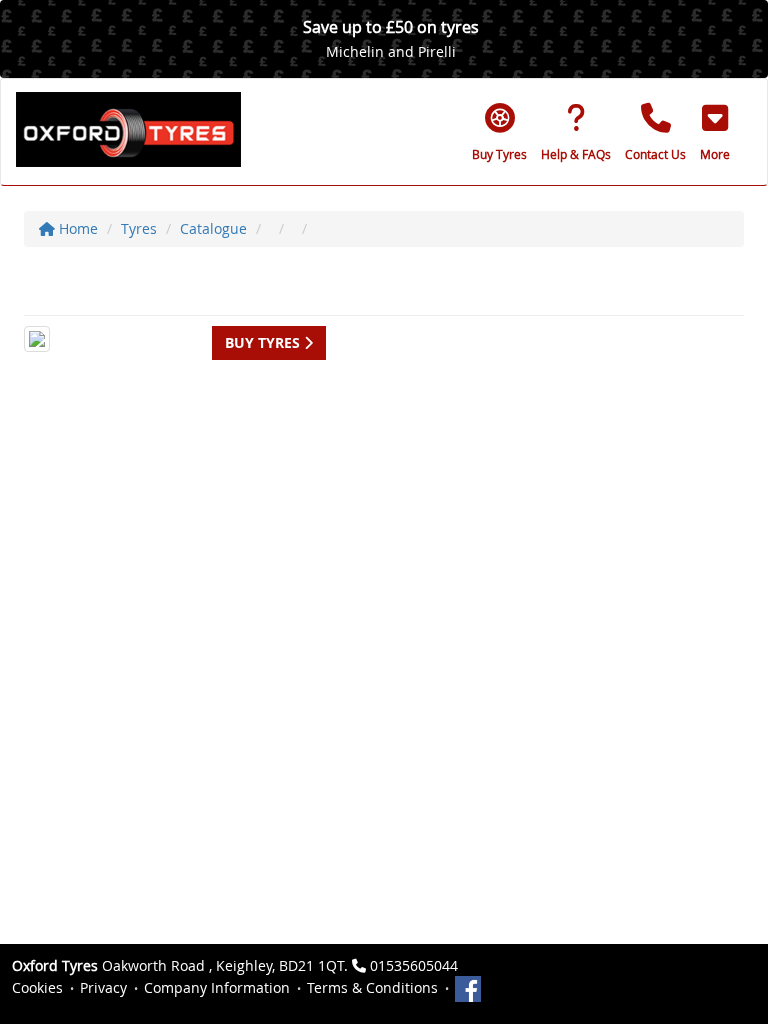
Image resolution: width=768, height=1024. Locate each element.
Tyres (139, 228)
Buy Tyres (264, 342)
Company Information (217, 987)
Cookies (37, 987)
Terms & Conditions (372, 987)
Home (76, 228)
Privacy (103, 987)
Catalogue (213, 228)
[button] (715, 132)
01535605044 (414, 965)
